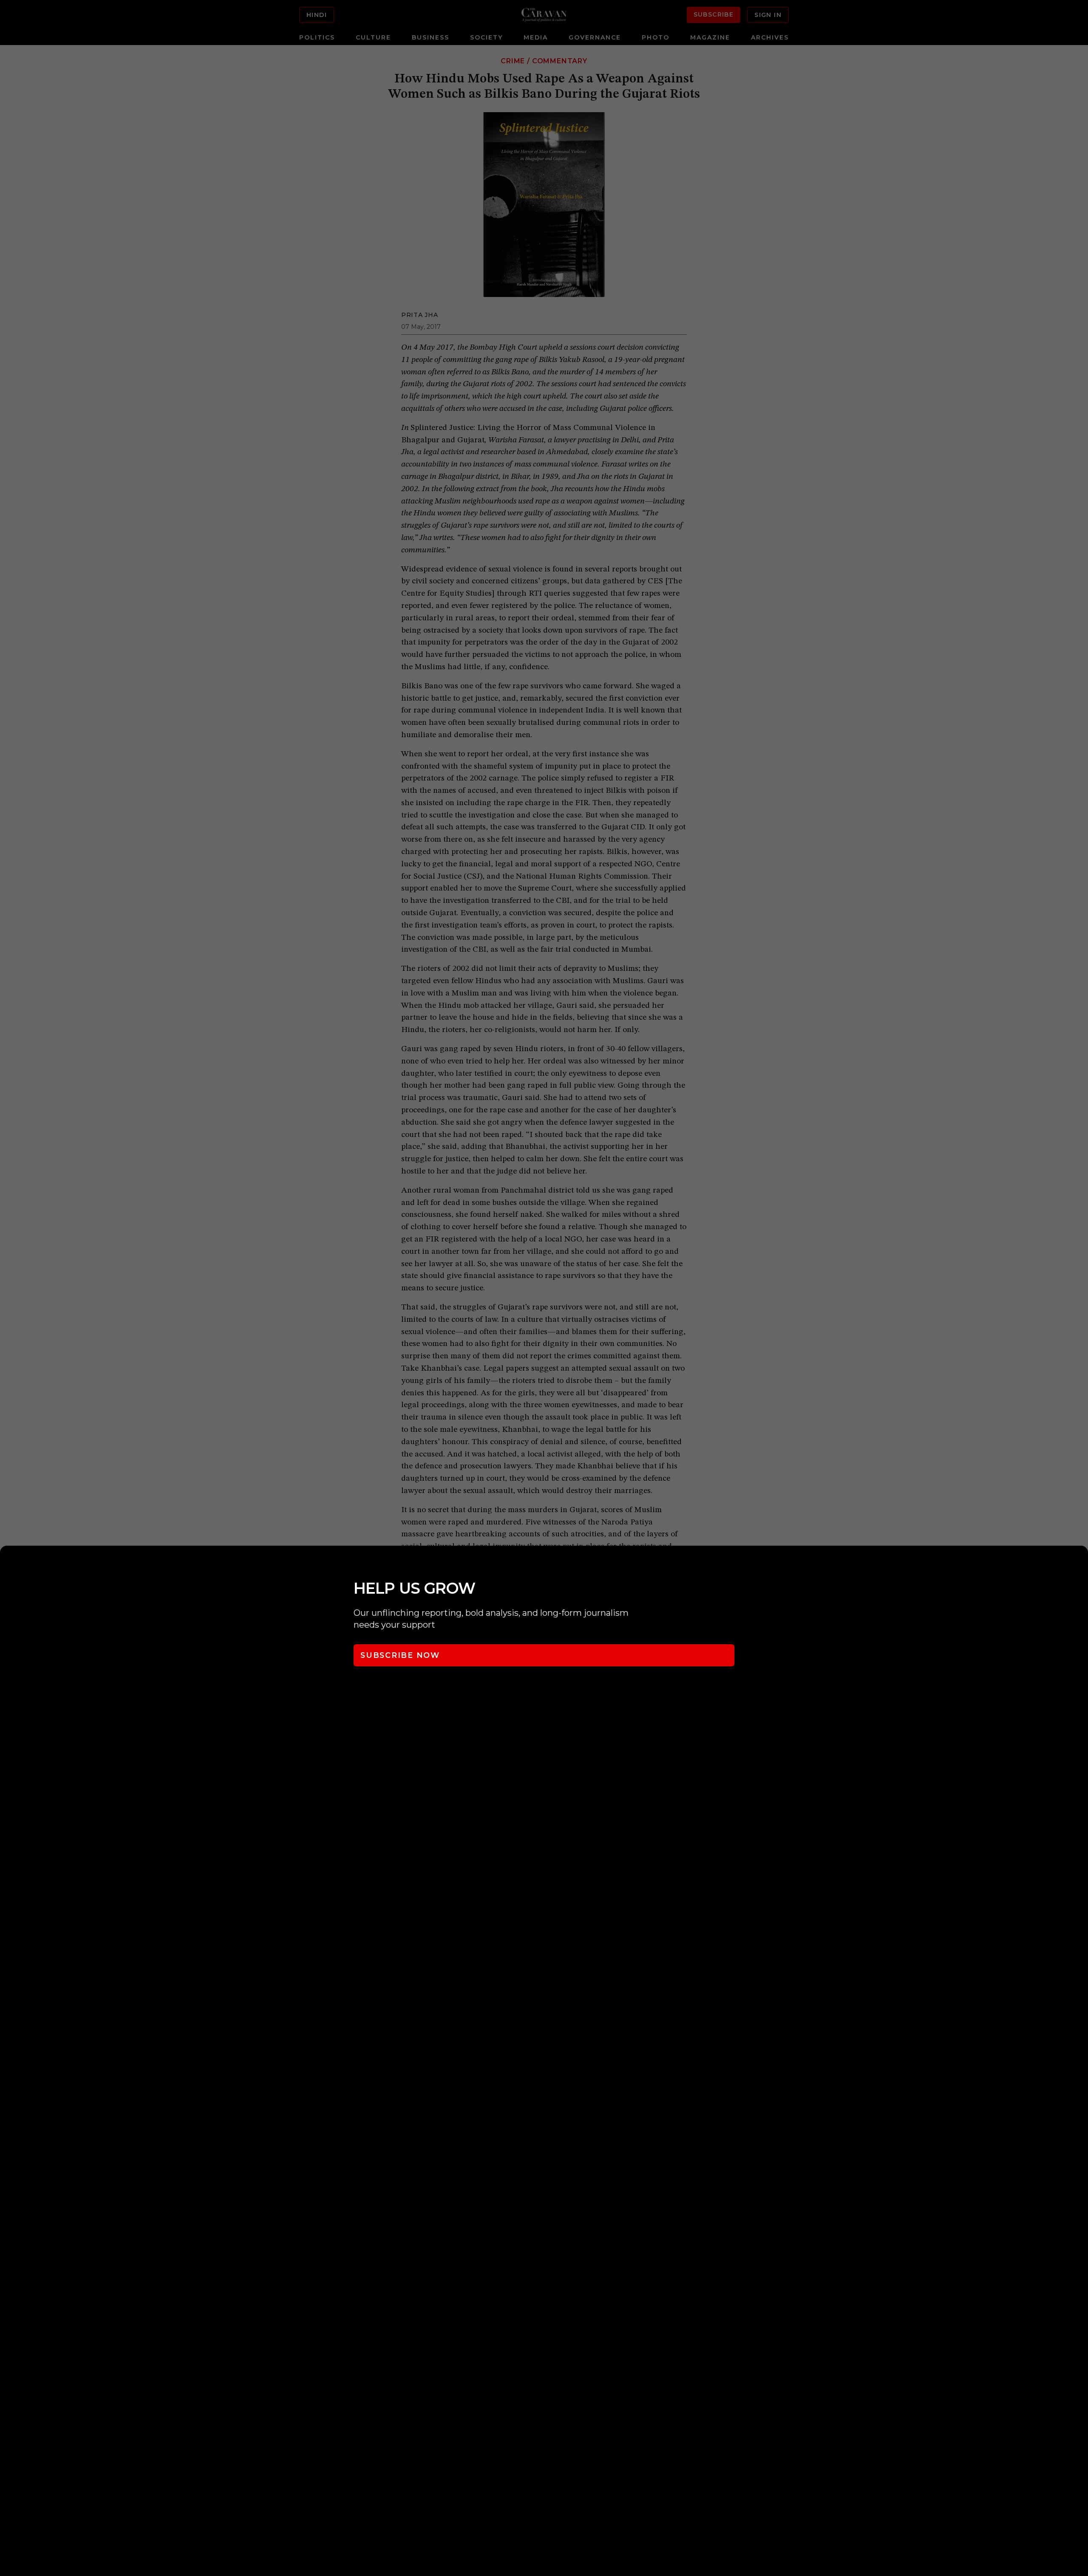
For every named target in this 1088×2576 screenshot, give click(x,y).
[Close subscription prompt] (1079, 1564)
